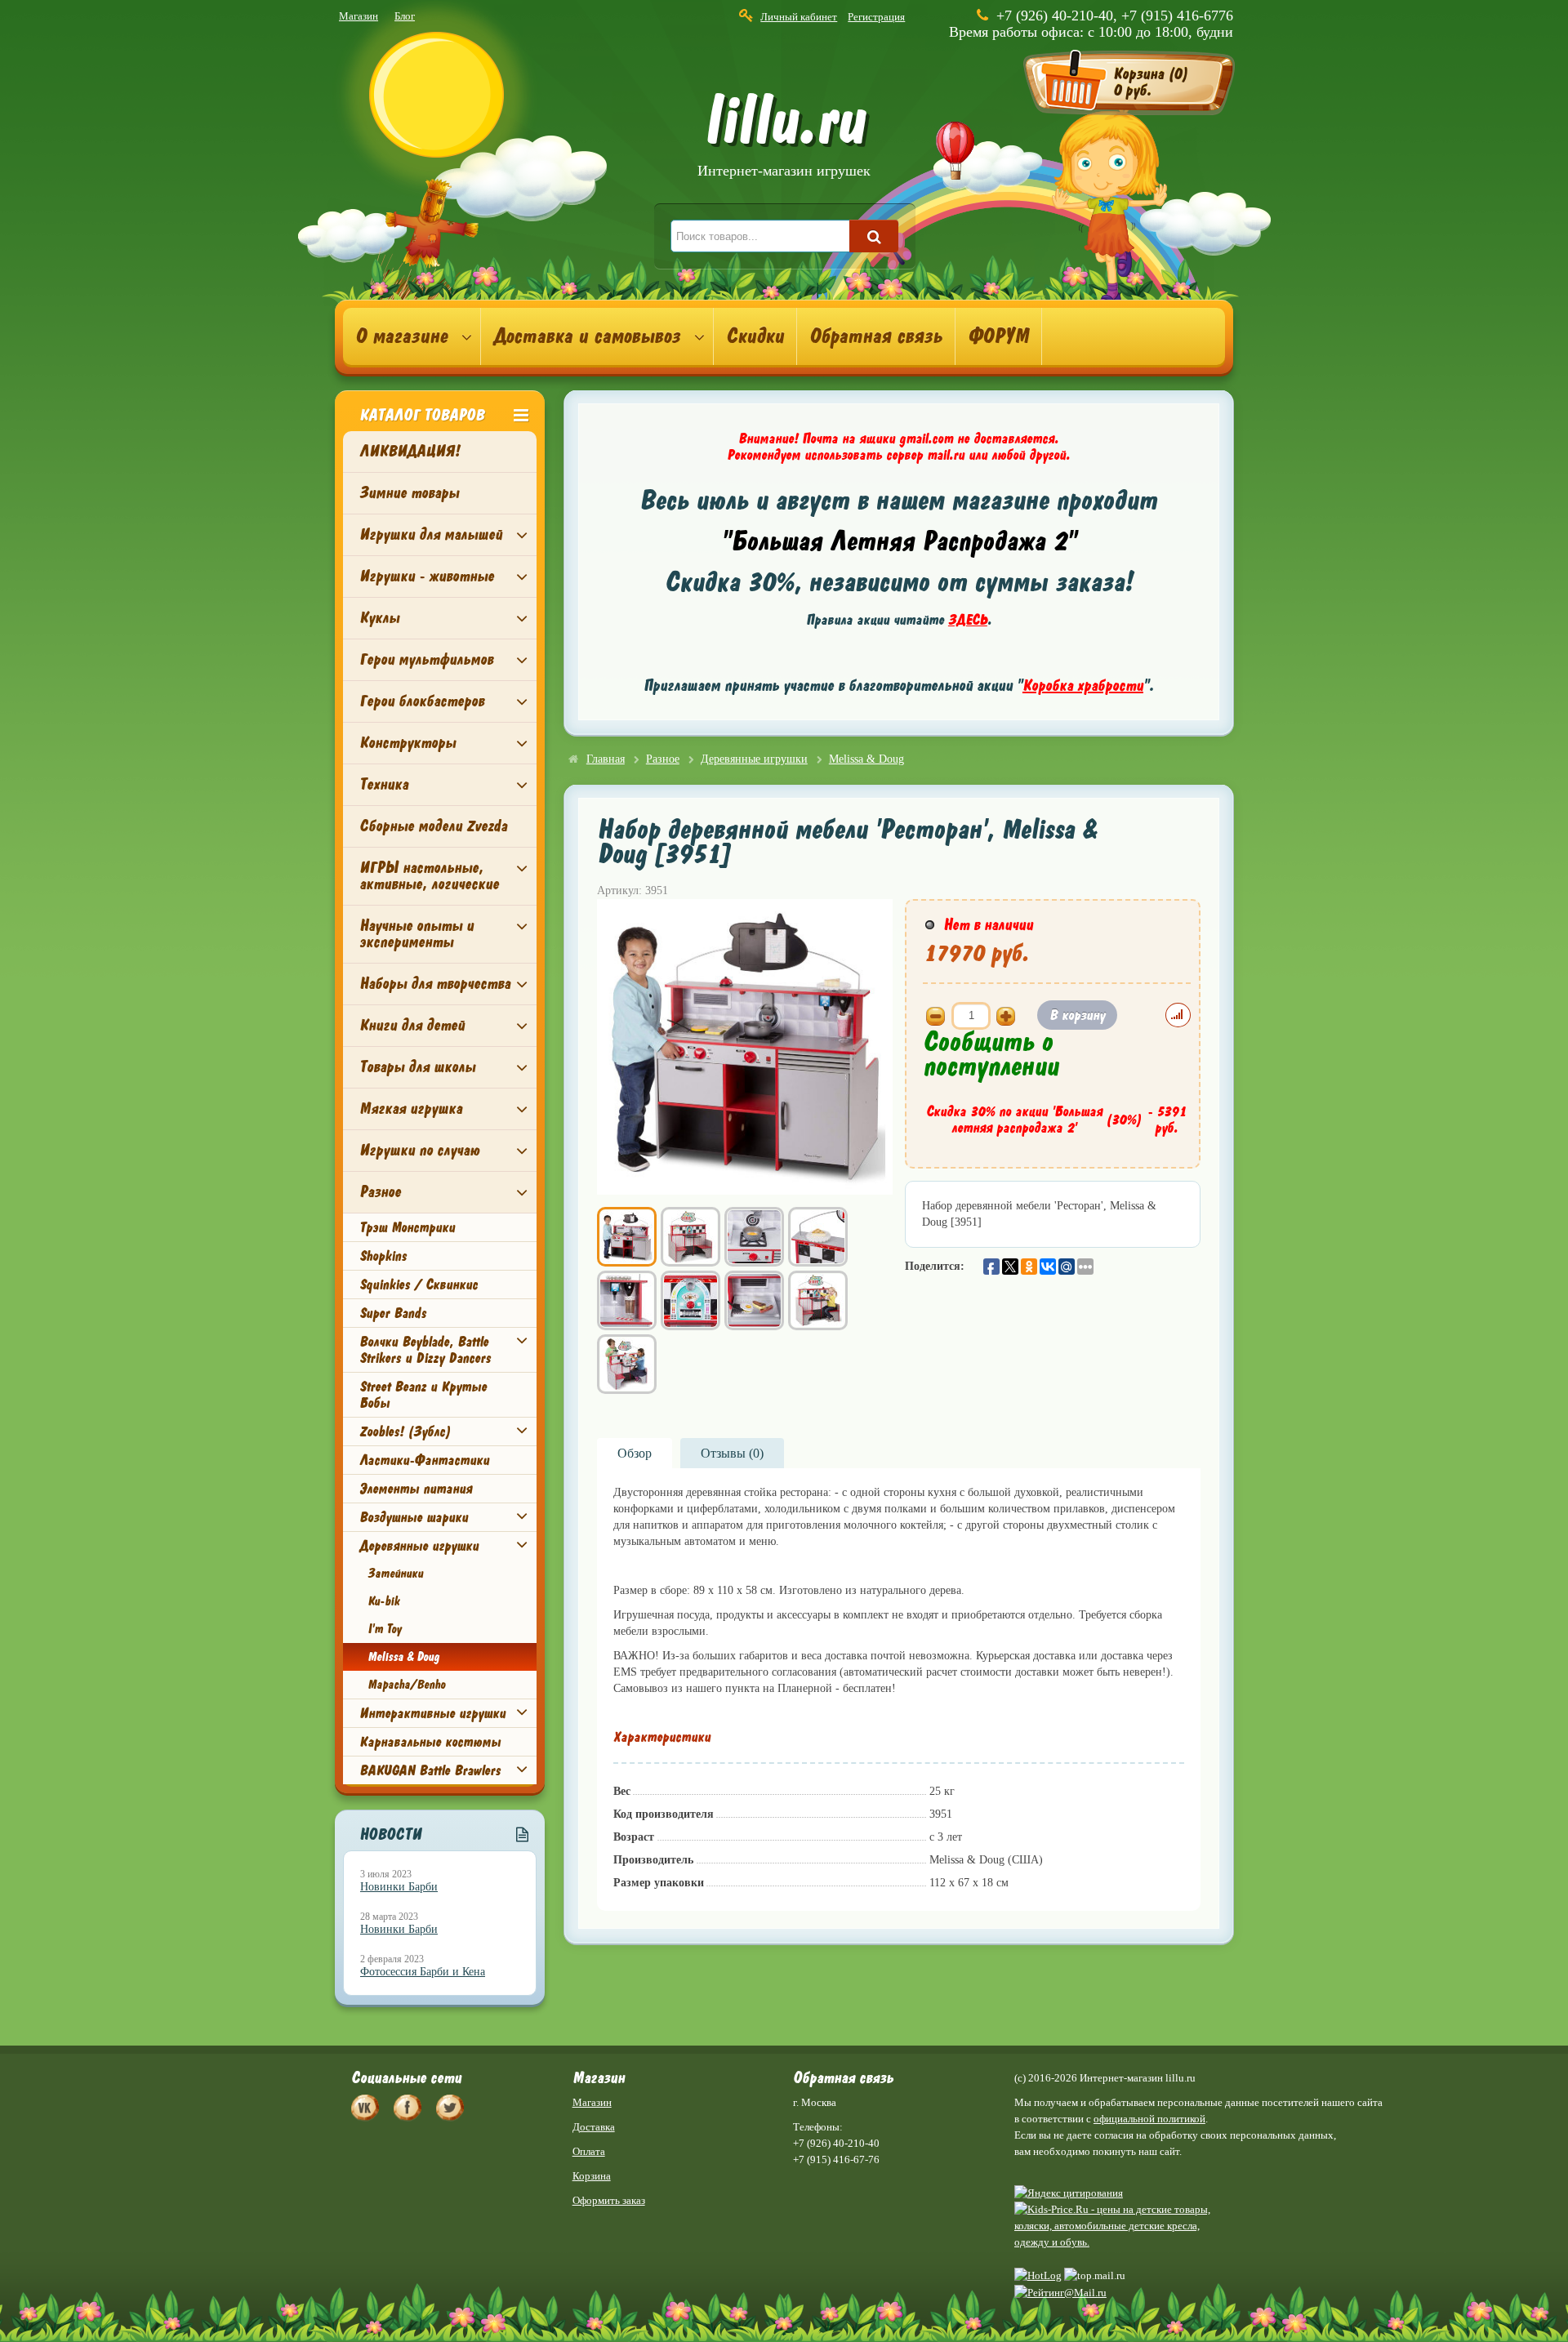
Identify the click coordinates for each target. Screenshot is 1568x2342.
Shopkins (383, 1256)
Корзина (592, 2176)
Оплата (589, 2151)
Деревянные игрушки (419, 1546)
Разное (380, 1192)
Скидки (755, 336)
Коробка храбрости (1083, 686)
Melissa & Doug (403, 1657)
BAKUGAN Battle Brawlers (430, 1770)
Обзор (635, 1453)
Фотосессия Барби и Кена (423, 1972)
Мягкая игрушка (411, 1109)
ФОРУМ (998, 336)
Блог (405, 16)
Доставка (594, 2127)
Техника (384, 784)
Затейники (395, 1574)
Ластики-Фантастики (424, 1460)
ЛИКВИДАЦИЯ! (410, 451)
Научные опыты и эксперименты (416, 934)
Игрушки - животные (427, 576)
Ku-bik (383, 1601)
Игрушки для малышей (431, 534)
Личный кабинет (799, 17)
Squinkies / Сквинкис (419, 1285)
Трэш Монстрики (407, 1227)
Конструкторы (408, 743)
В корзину (1077, 1015)
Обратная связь (876, 336)
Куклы (379, 618)
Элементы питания (416, 1489)
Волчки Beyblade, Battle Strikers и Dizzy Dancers (425, 1350)
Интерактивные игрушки (432, 1713)
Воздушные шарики (414, 1517)
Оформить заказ (609, 2200)
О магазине (401, 336)
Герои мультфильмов (426, 659)
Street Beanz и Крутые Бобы (423, 1395)
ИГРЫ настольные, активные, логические (429, 876)
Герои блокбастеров (422, 701)
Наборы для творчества (435, 984)
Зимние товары (409, 493)
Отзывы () (732, 1453)
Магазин (359, 16)
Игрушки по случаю (419, 1150)
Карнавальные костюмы (430, 1742)
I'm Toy (384, 1629)
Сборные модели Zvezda (433, 826)
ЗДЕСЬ (968, 620)
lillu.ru (784, 138)
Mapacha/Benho (406, 1685)
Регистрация (876, 17)
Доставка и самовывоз (587, 336)
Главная (606, 759)
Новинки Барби (399, 1887)
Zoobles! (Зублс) (405, 1431)
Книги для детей (412, 1025)
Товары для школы (417, 1067)
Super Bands (393, 1313)
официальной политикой (1149, 2119)
